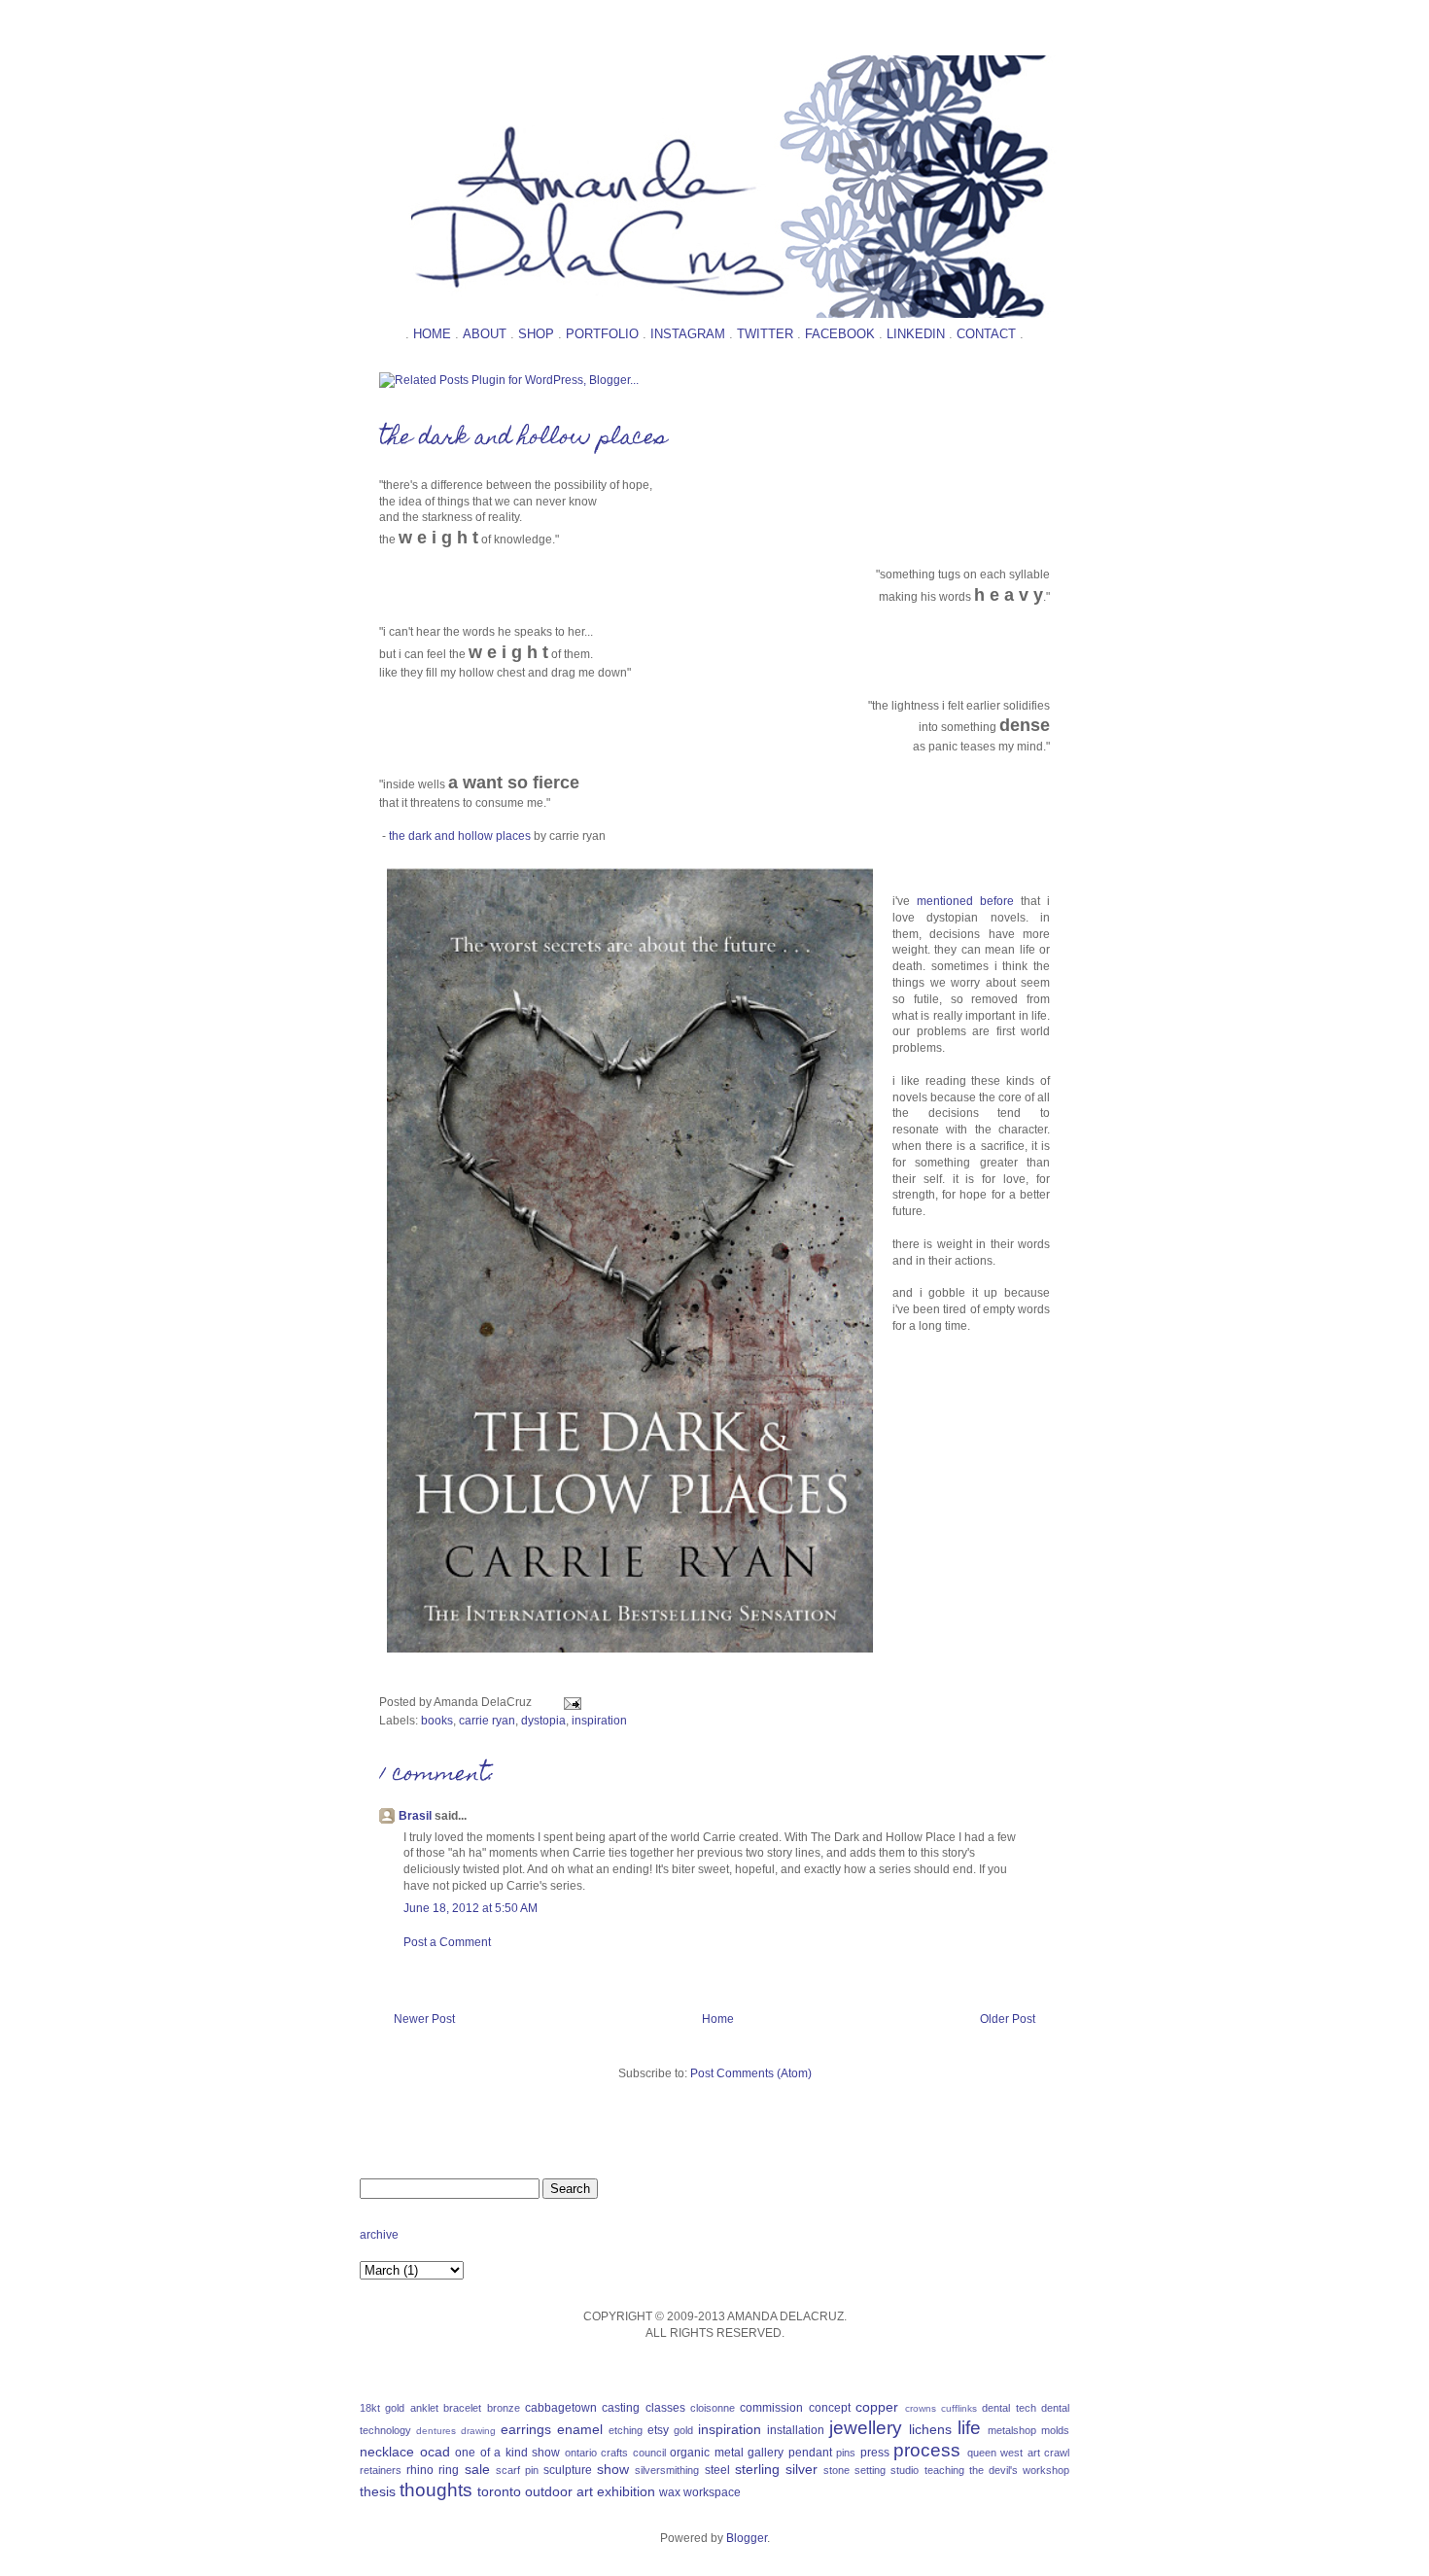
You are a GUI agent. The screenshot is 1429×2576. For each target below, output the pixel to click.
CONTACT (986, 334)
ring (449, 2470)
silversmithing (667, 2470)
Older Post (1008, 2019)
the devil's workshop (1019, 2470)
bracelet (462, 2408)
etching (626, 2430)
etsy (658, 2430)
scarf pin (517, 2470)
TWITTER (765, 334)
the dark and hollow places (523, 439)
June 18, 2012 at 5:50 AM (471, 1908)
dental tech (1009, 2408)
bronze (504, 2408)
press (875, 2453)
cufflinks (959, 2408)
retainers (381, 2470)
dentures (436, 2431)
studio (905, 2470)
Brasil (415, 1816)
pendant (810, 2453)
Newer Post (424, 2019)
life (969, 2428)
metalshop (1012, 2430)
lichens (930, 2429)
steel (717, 2470)
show (613, 2469)
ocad (435, 2452)
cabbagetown (561, 2408)
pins (846, 2453)
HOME (432, 334)
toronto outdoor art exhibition (566, 2491)
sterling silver (776, 2469)
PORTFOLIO (602, 334)
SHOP (536, 334)
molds (1055, 2430)
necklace (387, 2452)
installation (796, 2430)
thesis (378, 2491)
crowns (921, 2408)
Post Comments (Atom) (751, 2073)
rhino (420, 2470)
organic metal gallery (727, 2453)
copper (877, 2407)
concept (830, 2408)
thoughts (436, 2490)
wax (670, 2492)
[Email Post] (570, 1702)
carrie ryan (487, 1721)
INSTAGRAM (688, 334)
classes (665, 2408)
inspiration (599, 1721)
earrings (526, 2429)
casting (621, 2408)
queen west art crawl (1019, 2453)
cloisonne (713, 2408)
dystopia (543, 1721)
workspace (712, 2492)
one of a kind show (507, 2453)
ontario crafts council (615, 2453)
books (437, 1721)
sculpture (568, 2470)
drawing (478, 2431)
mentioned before (965, 901)
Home (718, 2019)
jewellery (866, 2428)
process (927, 2450)
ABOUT (485, 334)
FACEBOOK (840, 334)
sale (477, 2469)
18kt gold (382, 2408)
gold (683, 2430)
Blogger (747, 2538)
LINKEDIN (916, 334)
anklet (424, 2408)
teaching (944, 2470)
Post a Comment (447, 1942)
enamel (580, 2429)
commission (771, 2408)
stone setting (854, 2470)
